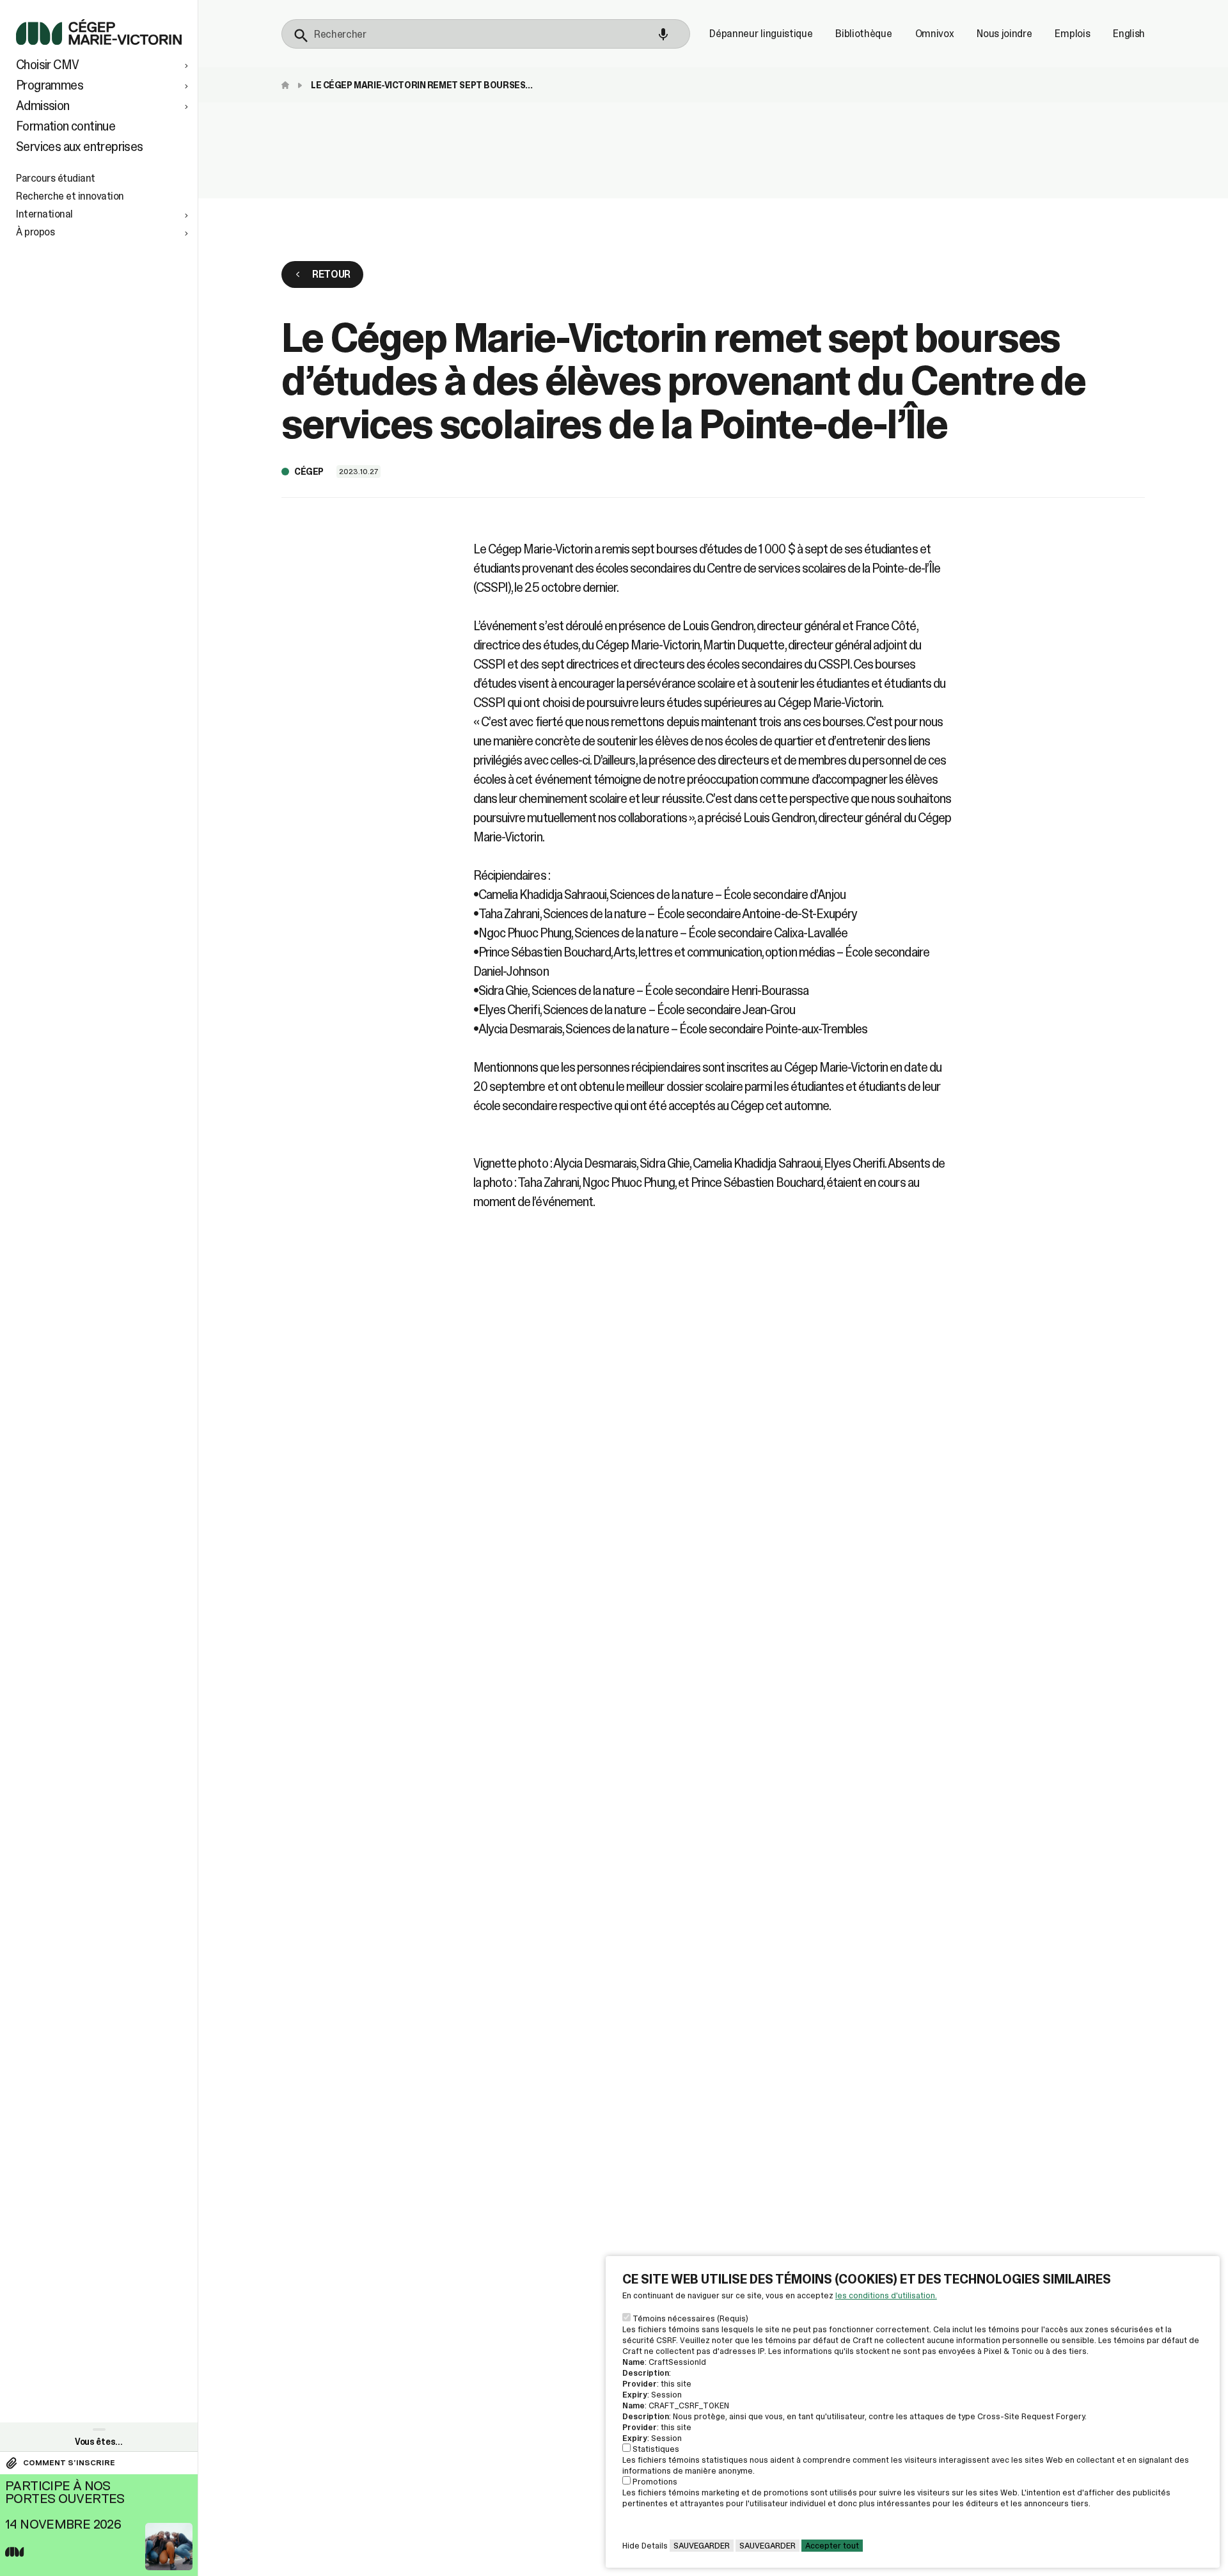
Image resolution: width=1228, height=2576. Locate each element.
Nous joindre (1004, 34)
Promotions (655, 2482)
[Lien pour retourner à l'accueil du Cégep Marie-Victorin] (99, 41)
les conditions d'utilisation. (886, 2295)
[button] (104, 65)
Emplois (1072, 34)
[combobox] (486, 34)
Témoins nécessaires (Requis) (690, 2318)
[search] (486, 34)
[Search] (301, 36)
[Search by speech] (663, 35)
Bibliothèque (863, 34)
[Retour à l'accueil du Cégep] (288, 85)
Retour (331, 274)
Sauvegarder (702, 2546)
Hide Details (645, 2546)
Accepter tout (832, 2546)
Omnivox (935, 34)
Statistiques (656, 2449)
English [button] (1129, 34)
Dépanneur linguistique (761, 34)
